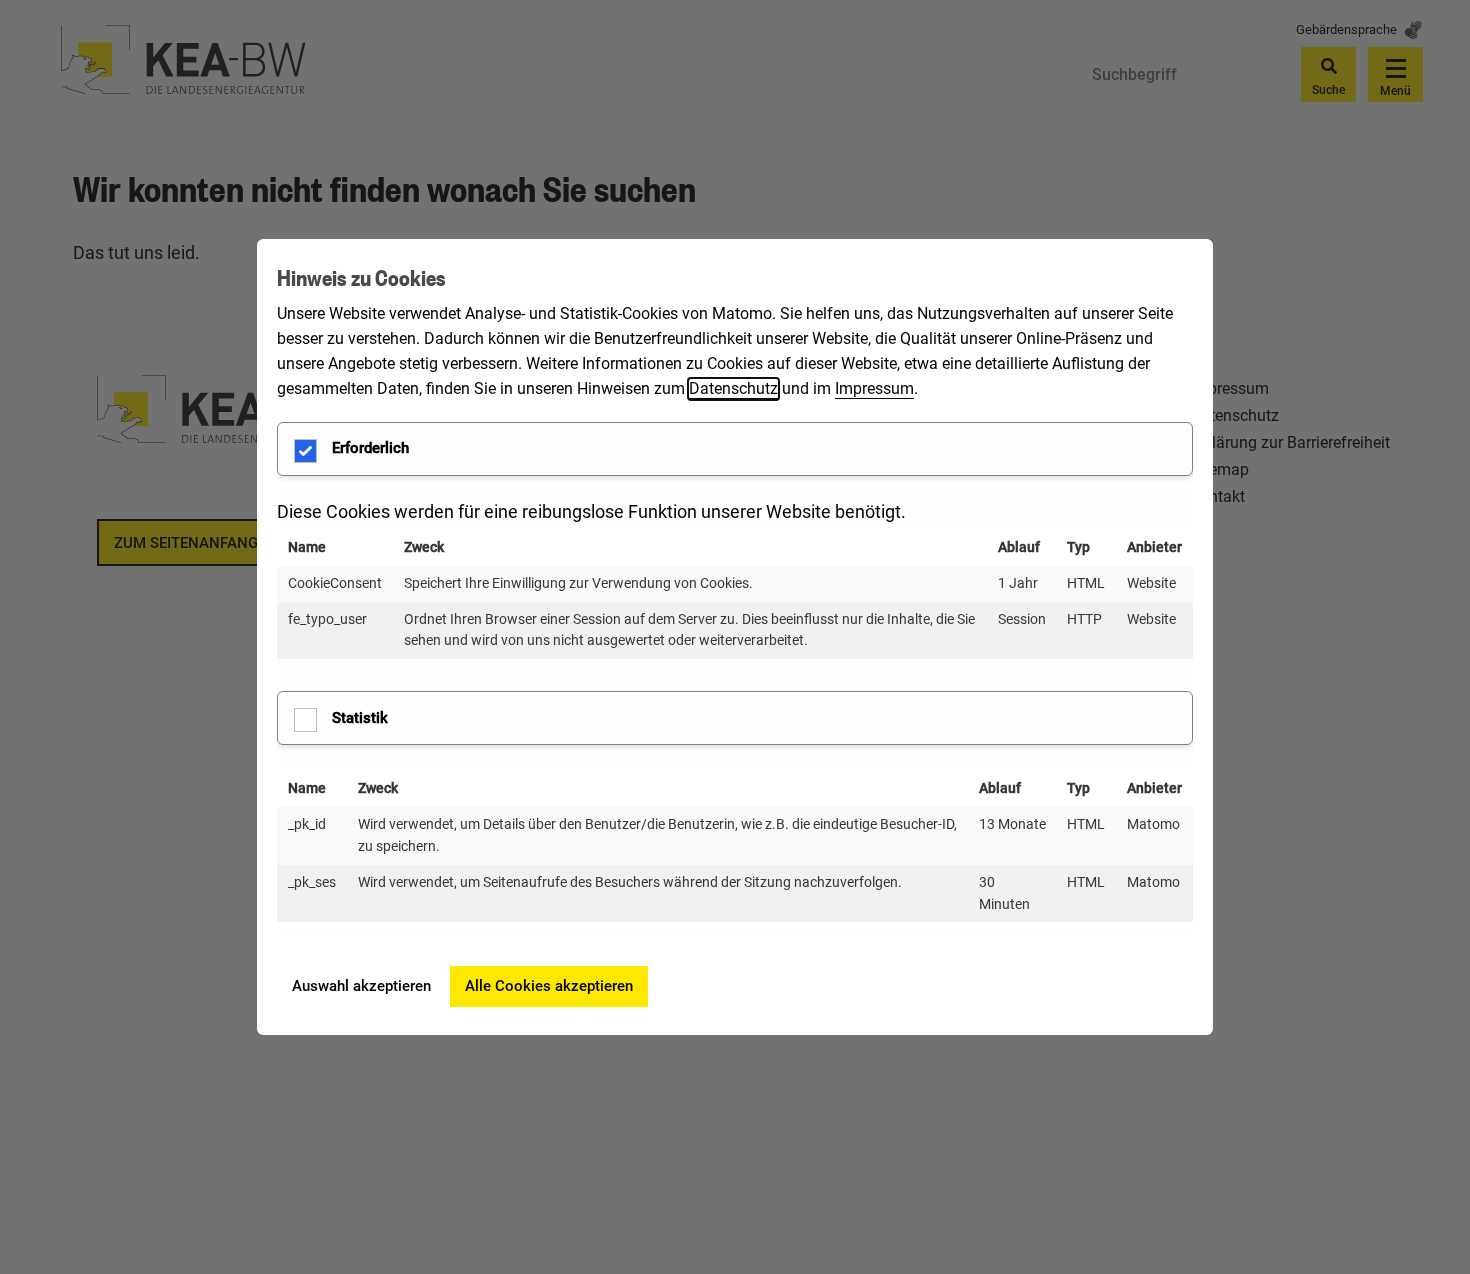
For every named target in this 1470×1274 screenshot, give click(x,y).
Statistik (360, 718)
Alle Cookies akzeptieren (549, 986)
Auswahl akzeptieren (361, 986)
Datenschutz (733, 388)
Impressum (874, 388)
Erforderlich (370, 448)
